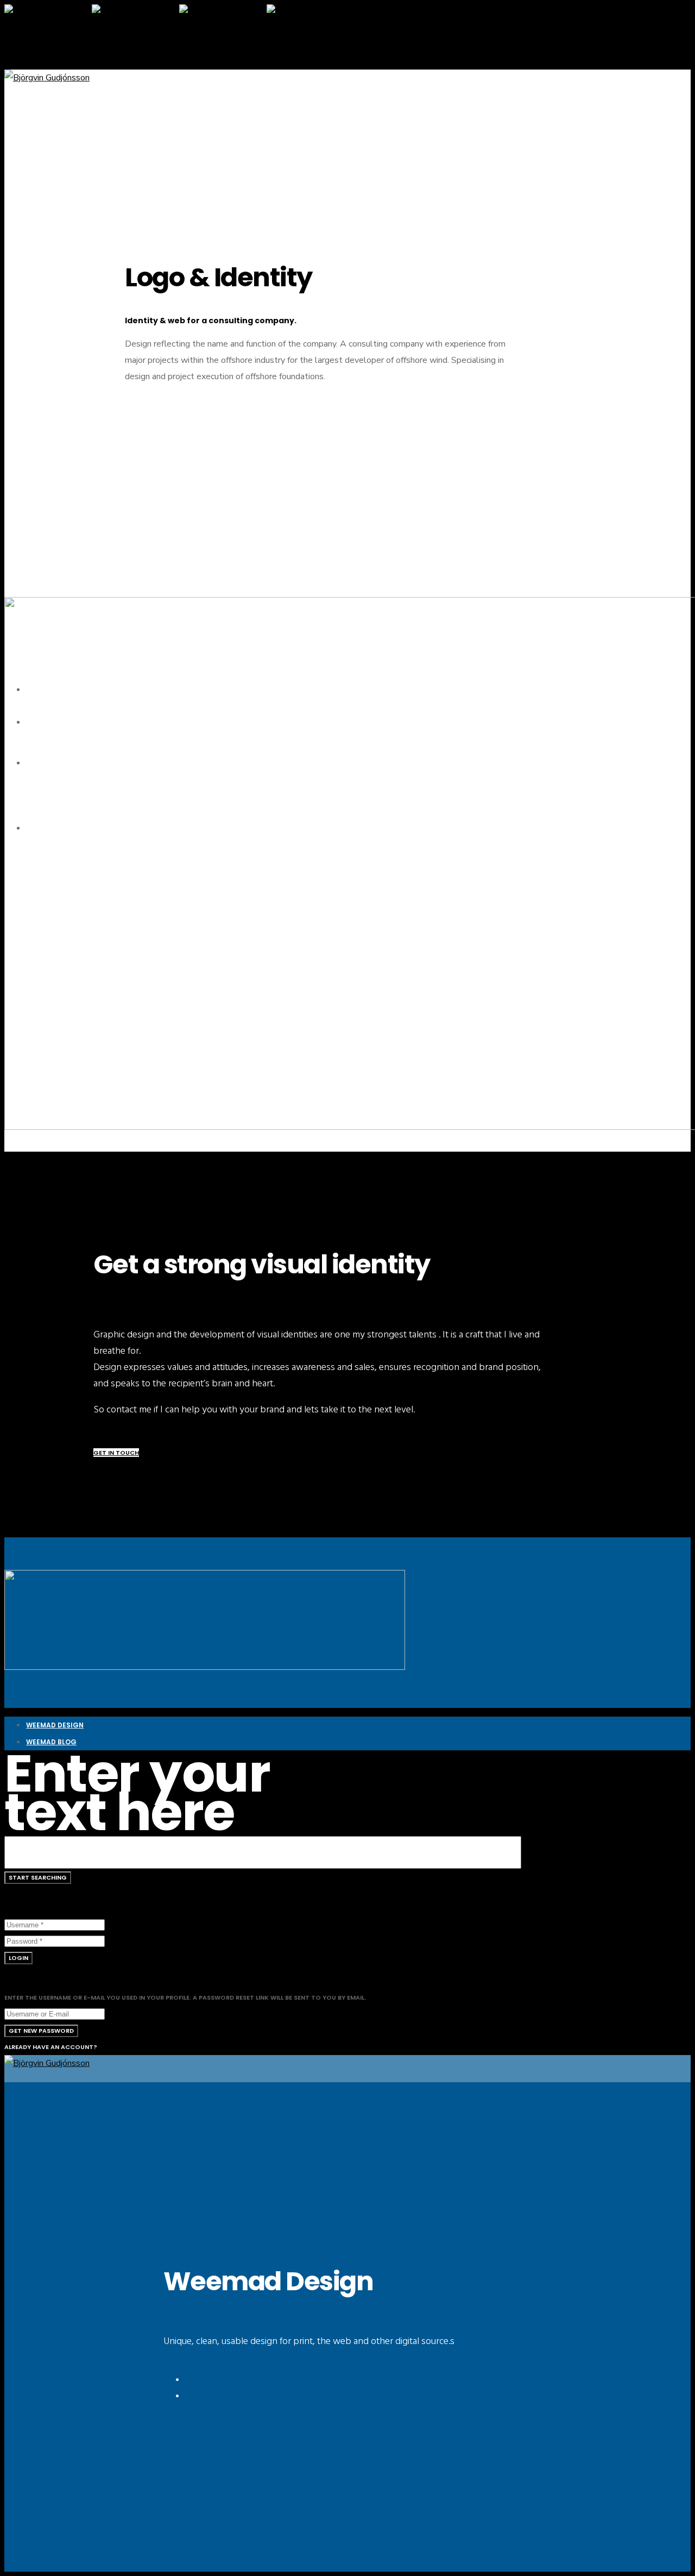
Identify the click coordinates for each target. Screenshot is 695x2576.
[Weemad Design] (205, 1667)
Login (18, 1958)
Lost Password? (63, 1958)
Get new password (41, 2031)
